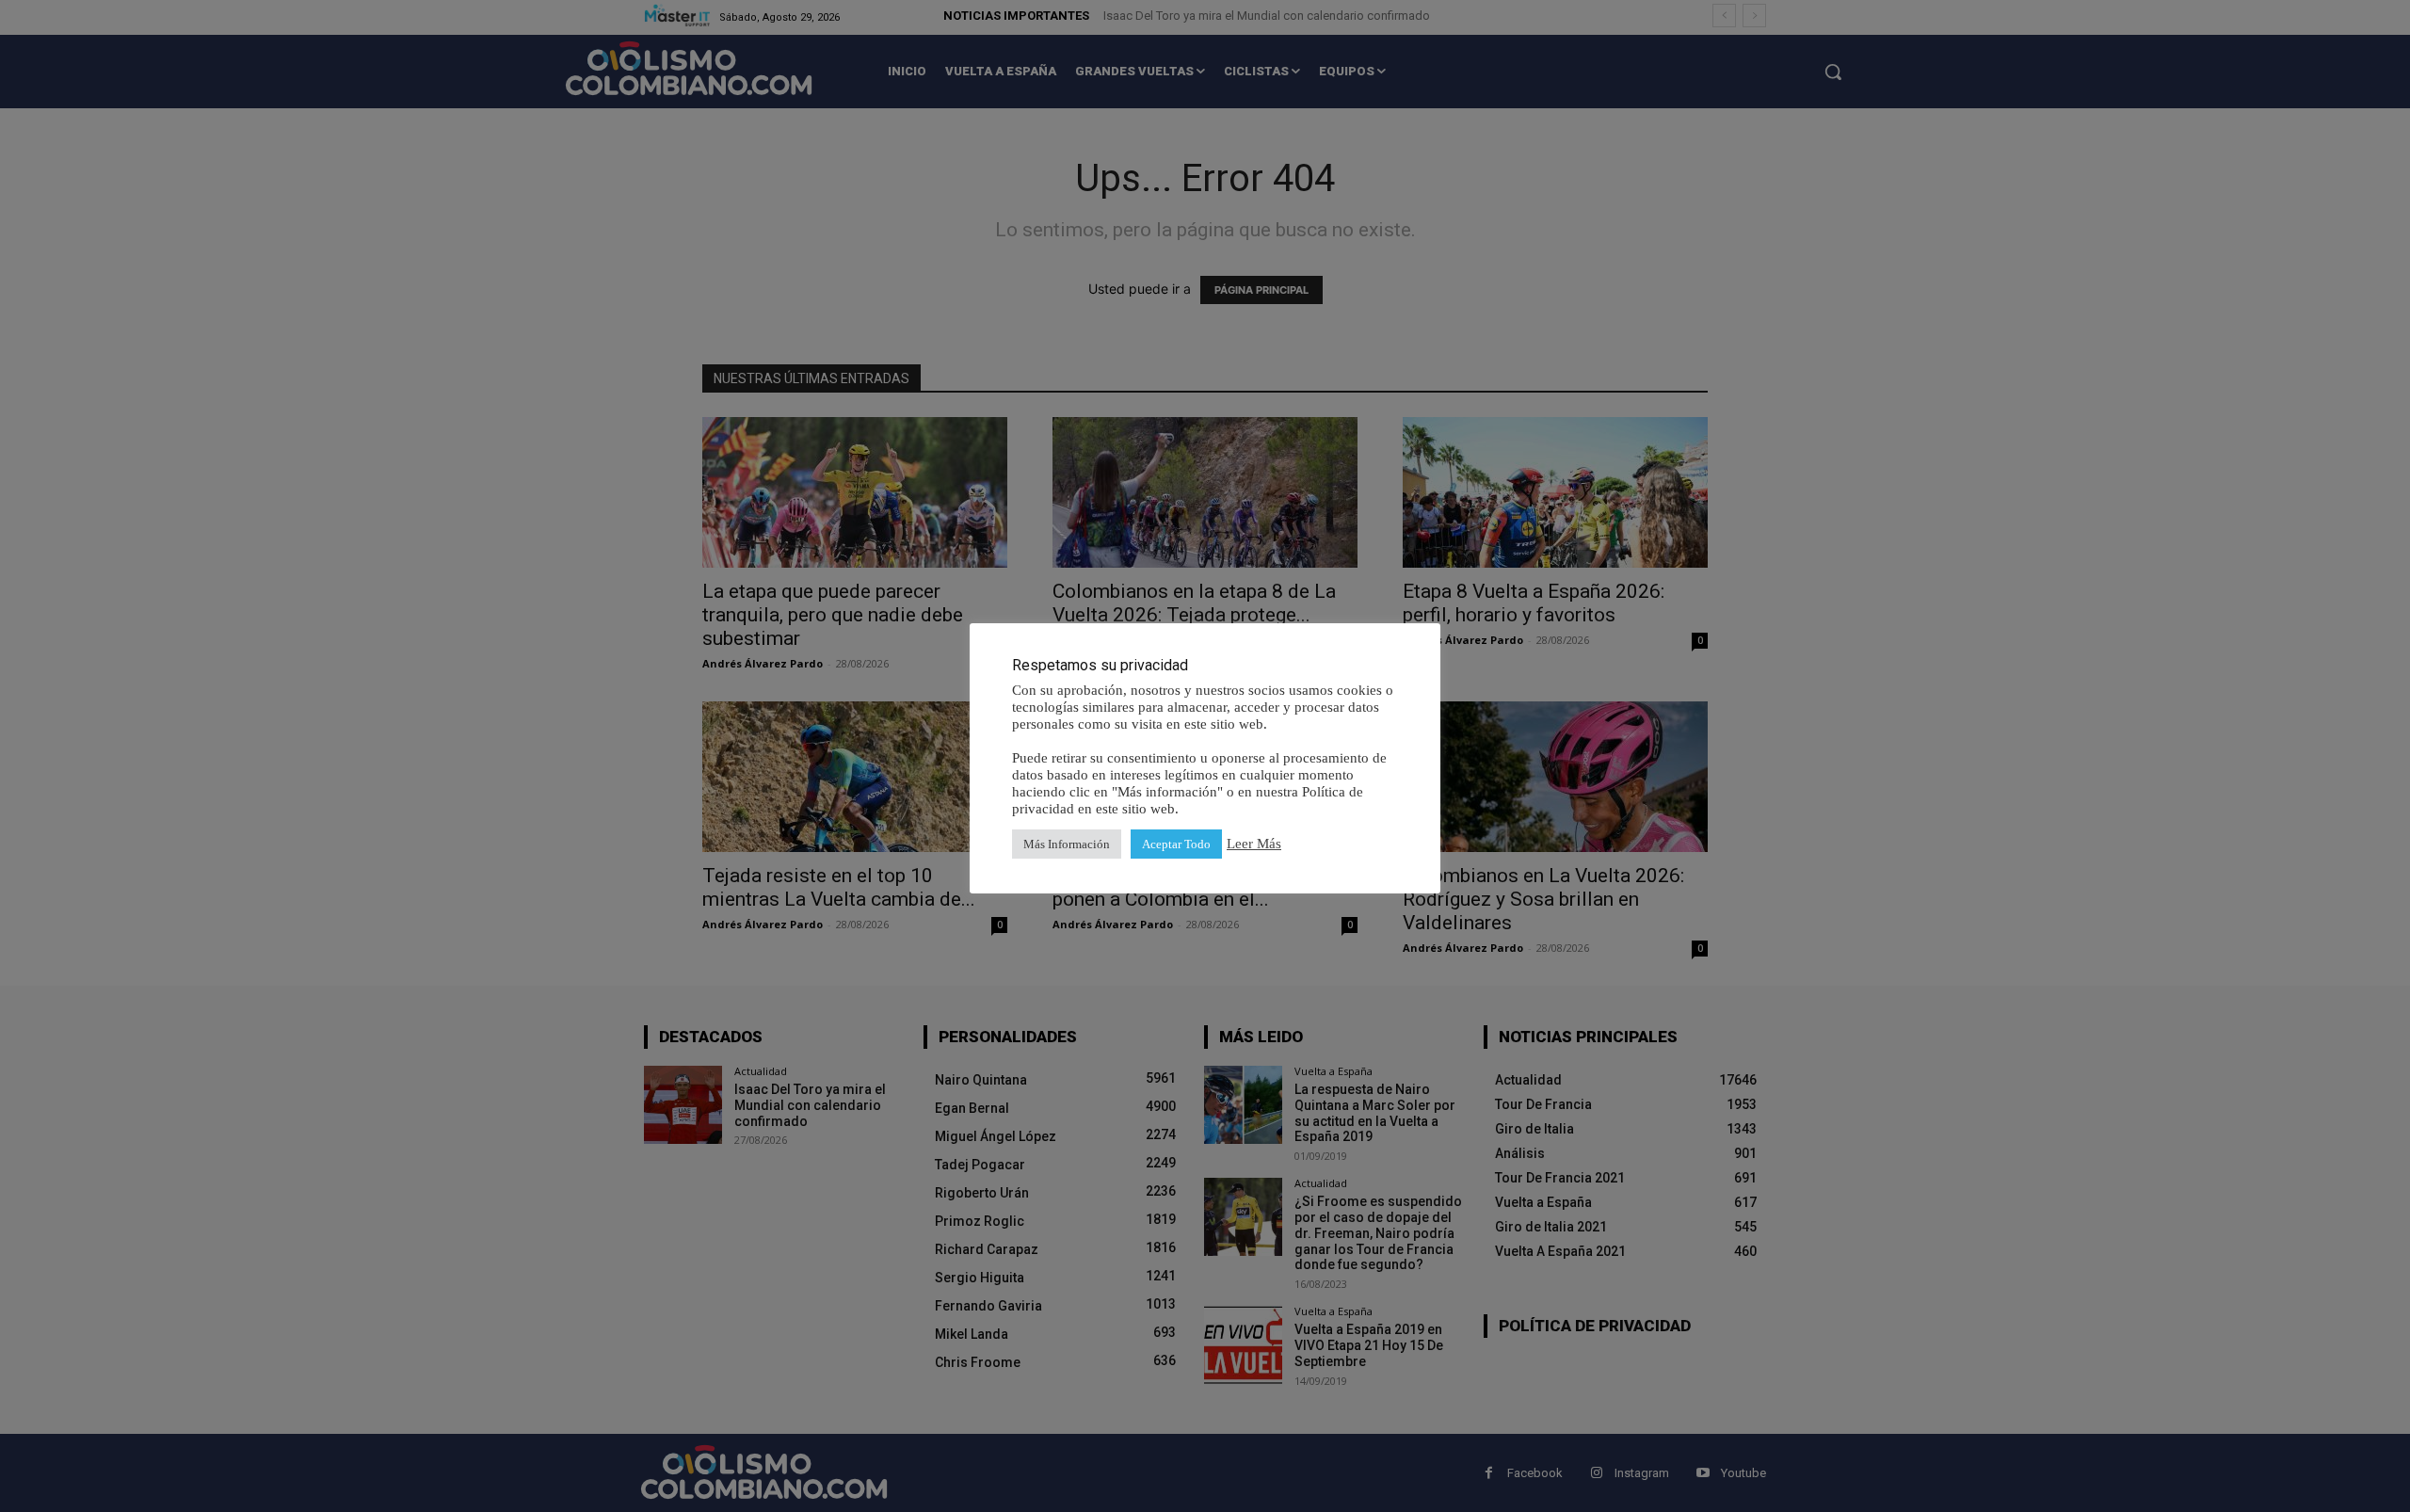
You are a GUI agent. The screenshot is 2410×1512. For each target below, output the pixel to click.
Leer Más (1254, 844)
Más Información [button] (1067, 844)
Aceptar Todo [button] (1176, 844)
